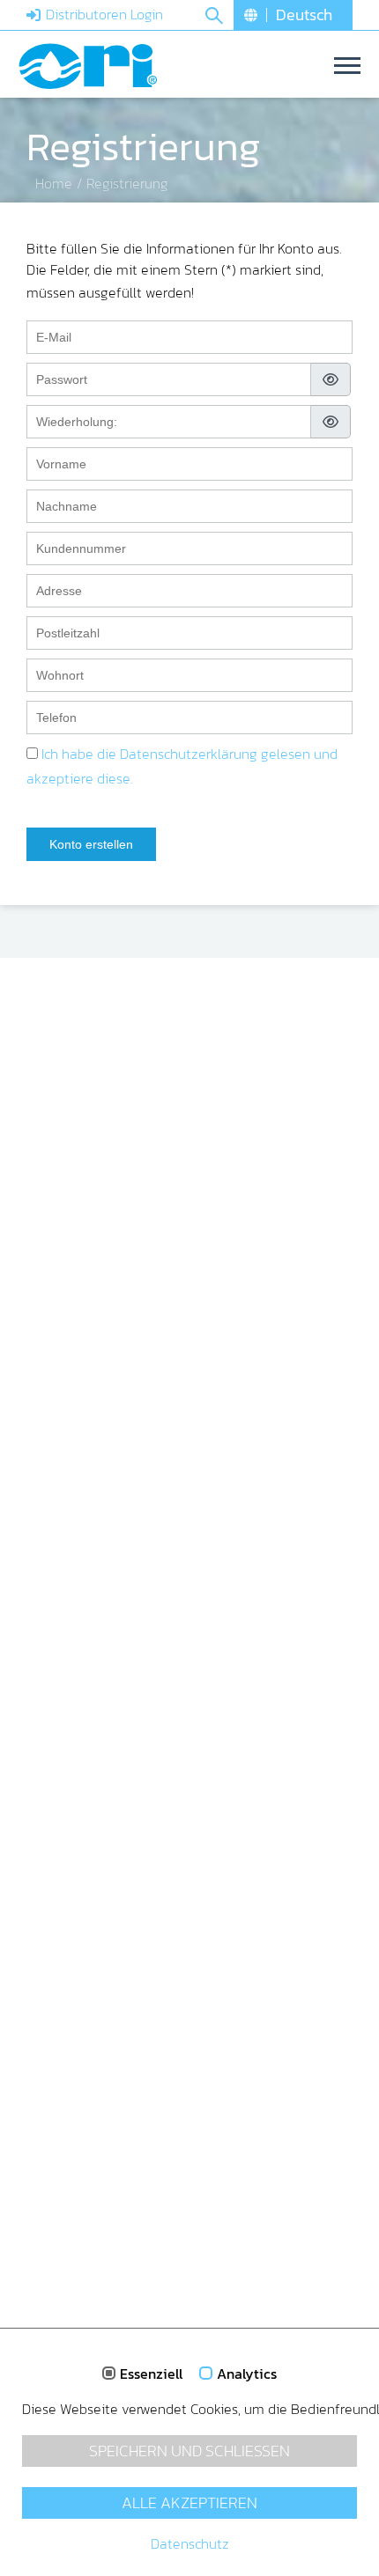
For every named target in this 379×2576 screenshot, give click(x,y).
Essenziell (151, 2374)
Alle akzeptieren (189, 2503)
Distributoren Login (104, 14)
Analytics (247, 2374)
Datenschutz (190, 2543)
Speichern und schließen (189, 2451)
